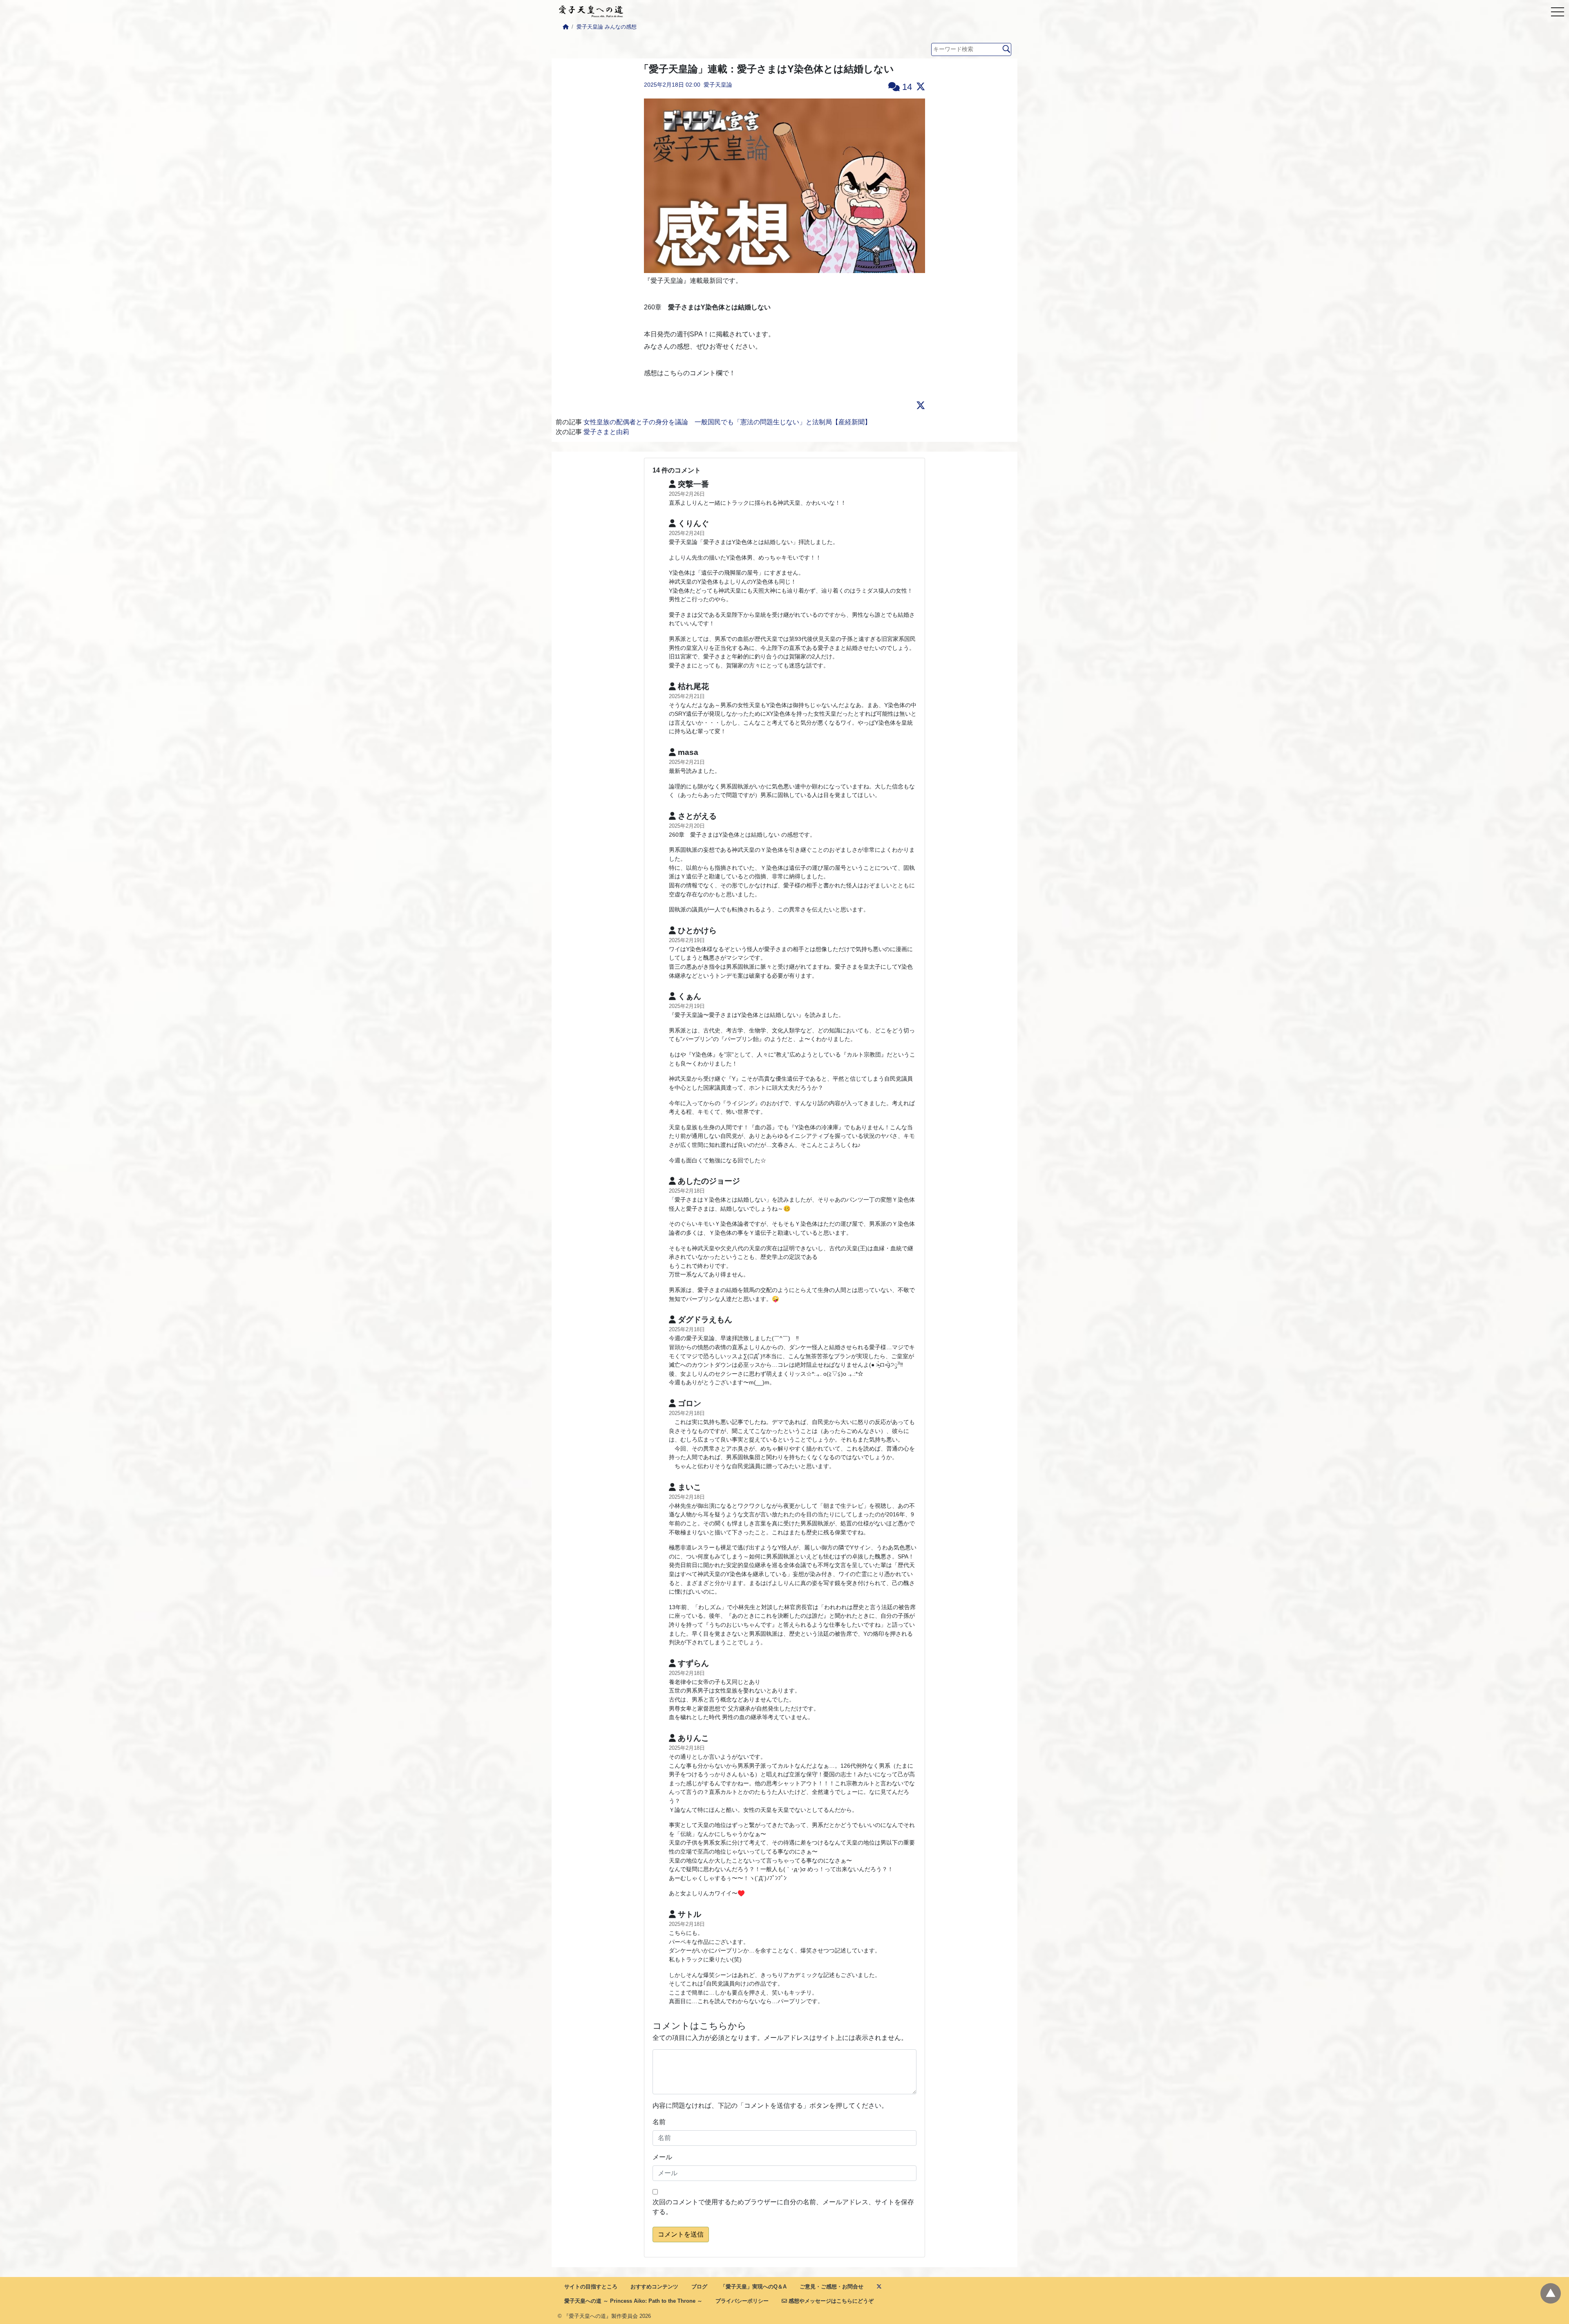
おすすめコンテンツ (654, 2287)
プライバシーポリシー (742, 2301)
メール (662, 2157)
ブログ (699, 2287)
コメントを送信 (681, 2234)
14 (906, 87)
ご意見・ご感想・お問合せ (831, 2287)
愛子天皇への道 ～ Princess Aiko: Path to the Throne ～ (633, 2301)
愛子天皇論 (718, 85)
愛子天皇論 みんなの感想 (607, 27)
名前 (659, 2122)
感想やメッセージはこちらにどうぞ (830, 2301)
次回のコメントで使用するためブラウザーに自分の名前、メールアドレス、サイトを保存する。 (783, 2207)
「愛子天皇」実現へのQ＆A (753, 2287)
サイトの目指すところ (591, 2287)
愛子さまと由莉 (606, 432)
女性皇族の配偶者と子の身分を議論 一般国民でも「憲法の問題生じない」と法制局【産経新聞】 (727, 422)
